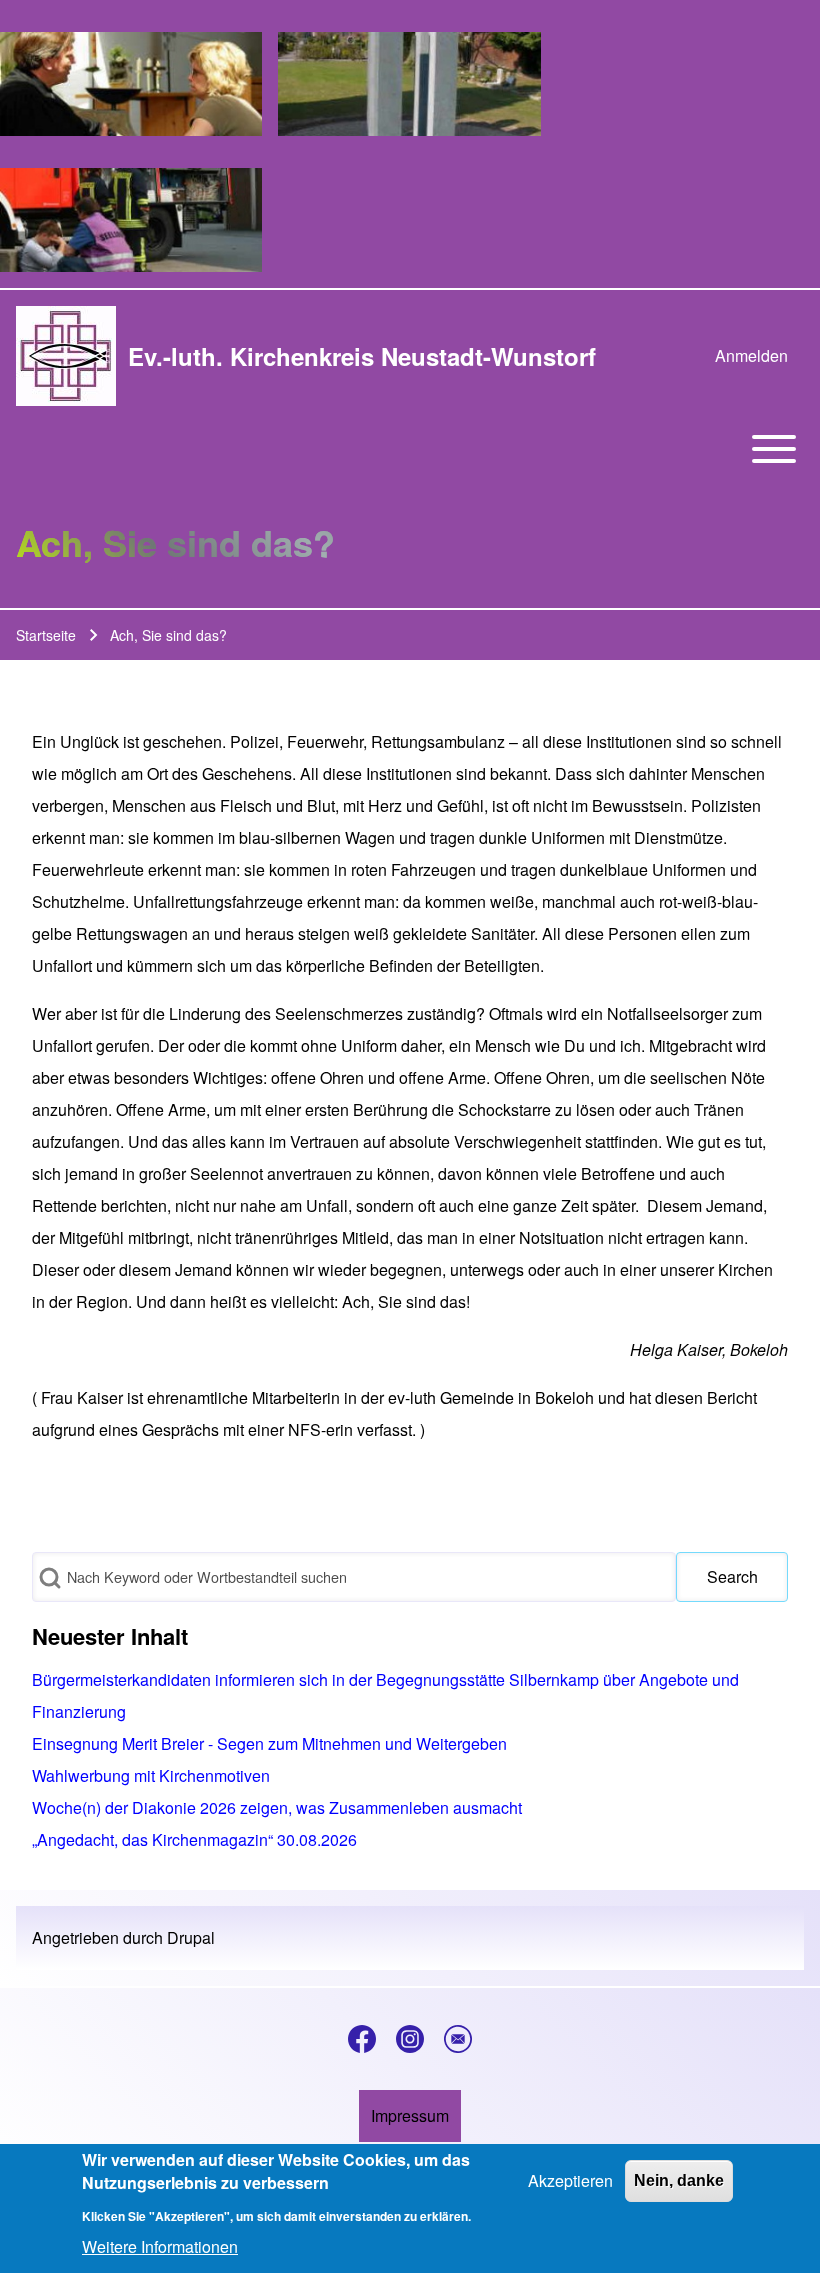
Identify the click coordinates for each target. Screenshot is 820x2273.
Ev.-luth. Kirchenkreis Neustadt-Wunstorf (362, 356)
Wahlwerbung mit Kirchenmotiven (151, 1775)
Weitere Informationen (160, 2246)
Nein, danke (679, 2180)
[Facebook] (362, 2039)
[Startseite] (66, 356)
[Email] (458, 2039)
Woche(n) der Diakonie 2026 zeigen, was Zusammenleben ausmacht (277, 1807)
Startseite (46, 635)
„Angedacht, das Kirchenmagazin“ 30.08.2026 (194, 1839)
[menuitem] (751, 356)
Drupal (191, 1937)
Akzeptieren (570, 2180)
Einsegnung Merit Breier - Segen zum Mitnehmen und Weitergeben (269, 1743)
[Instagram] (410, 2039)
